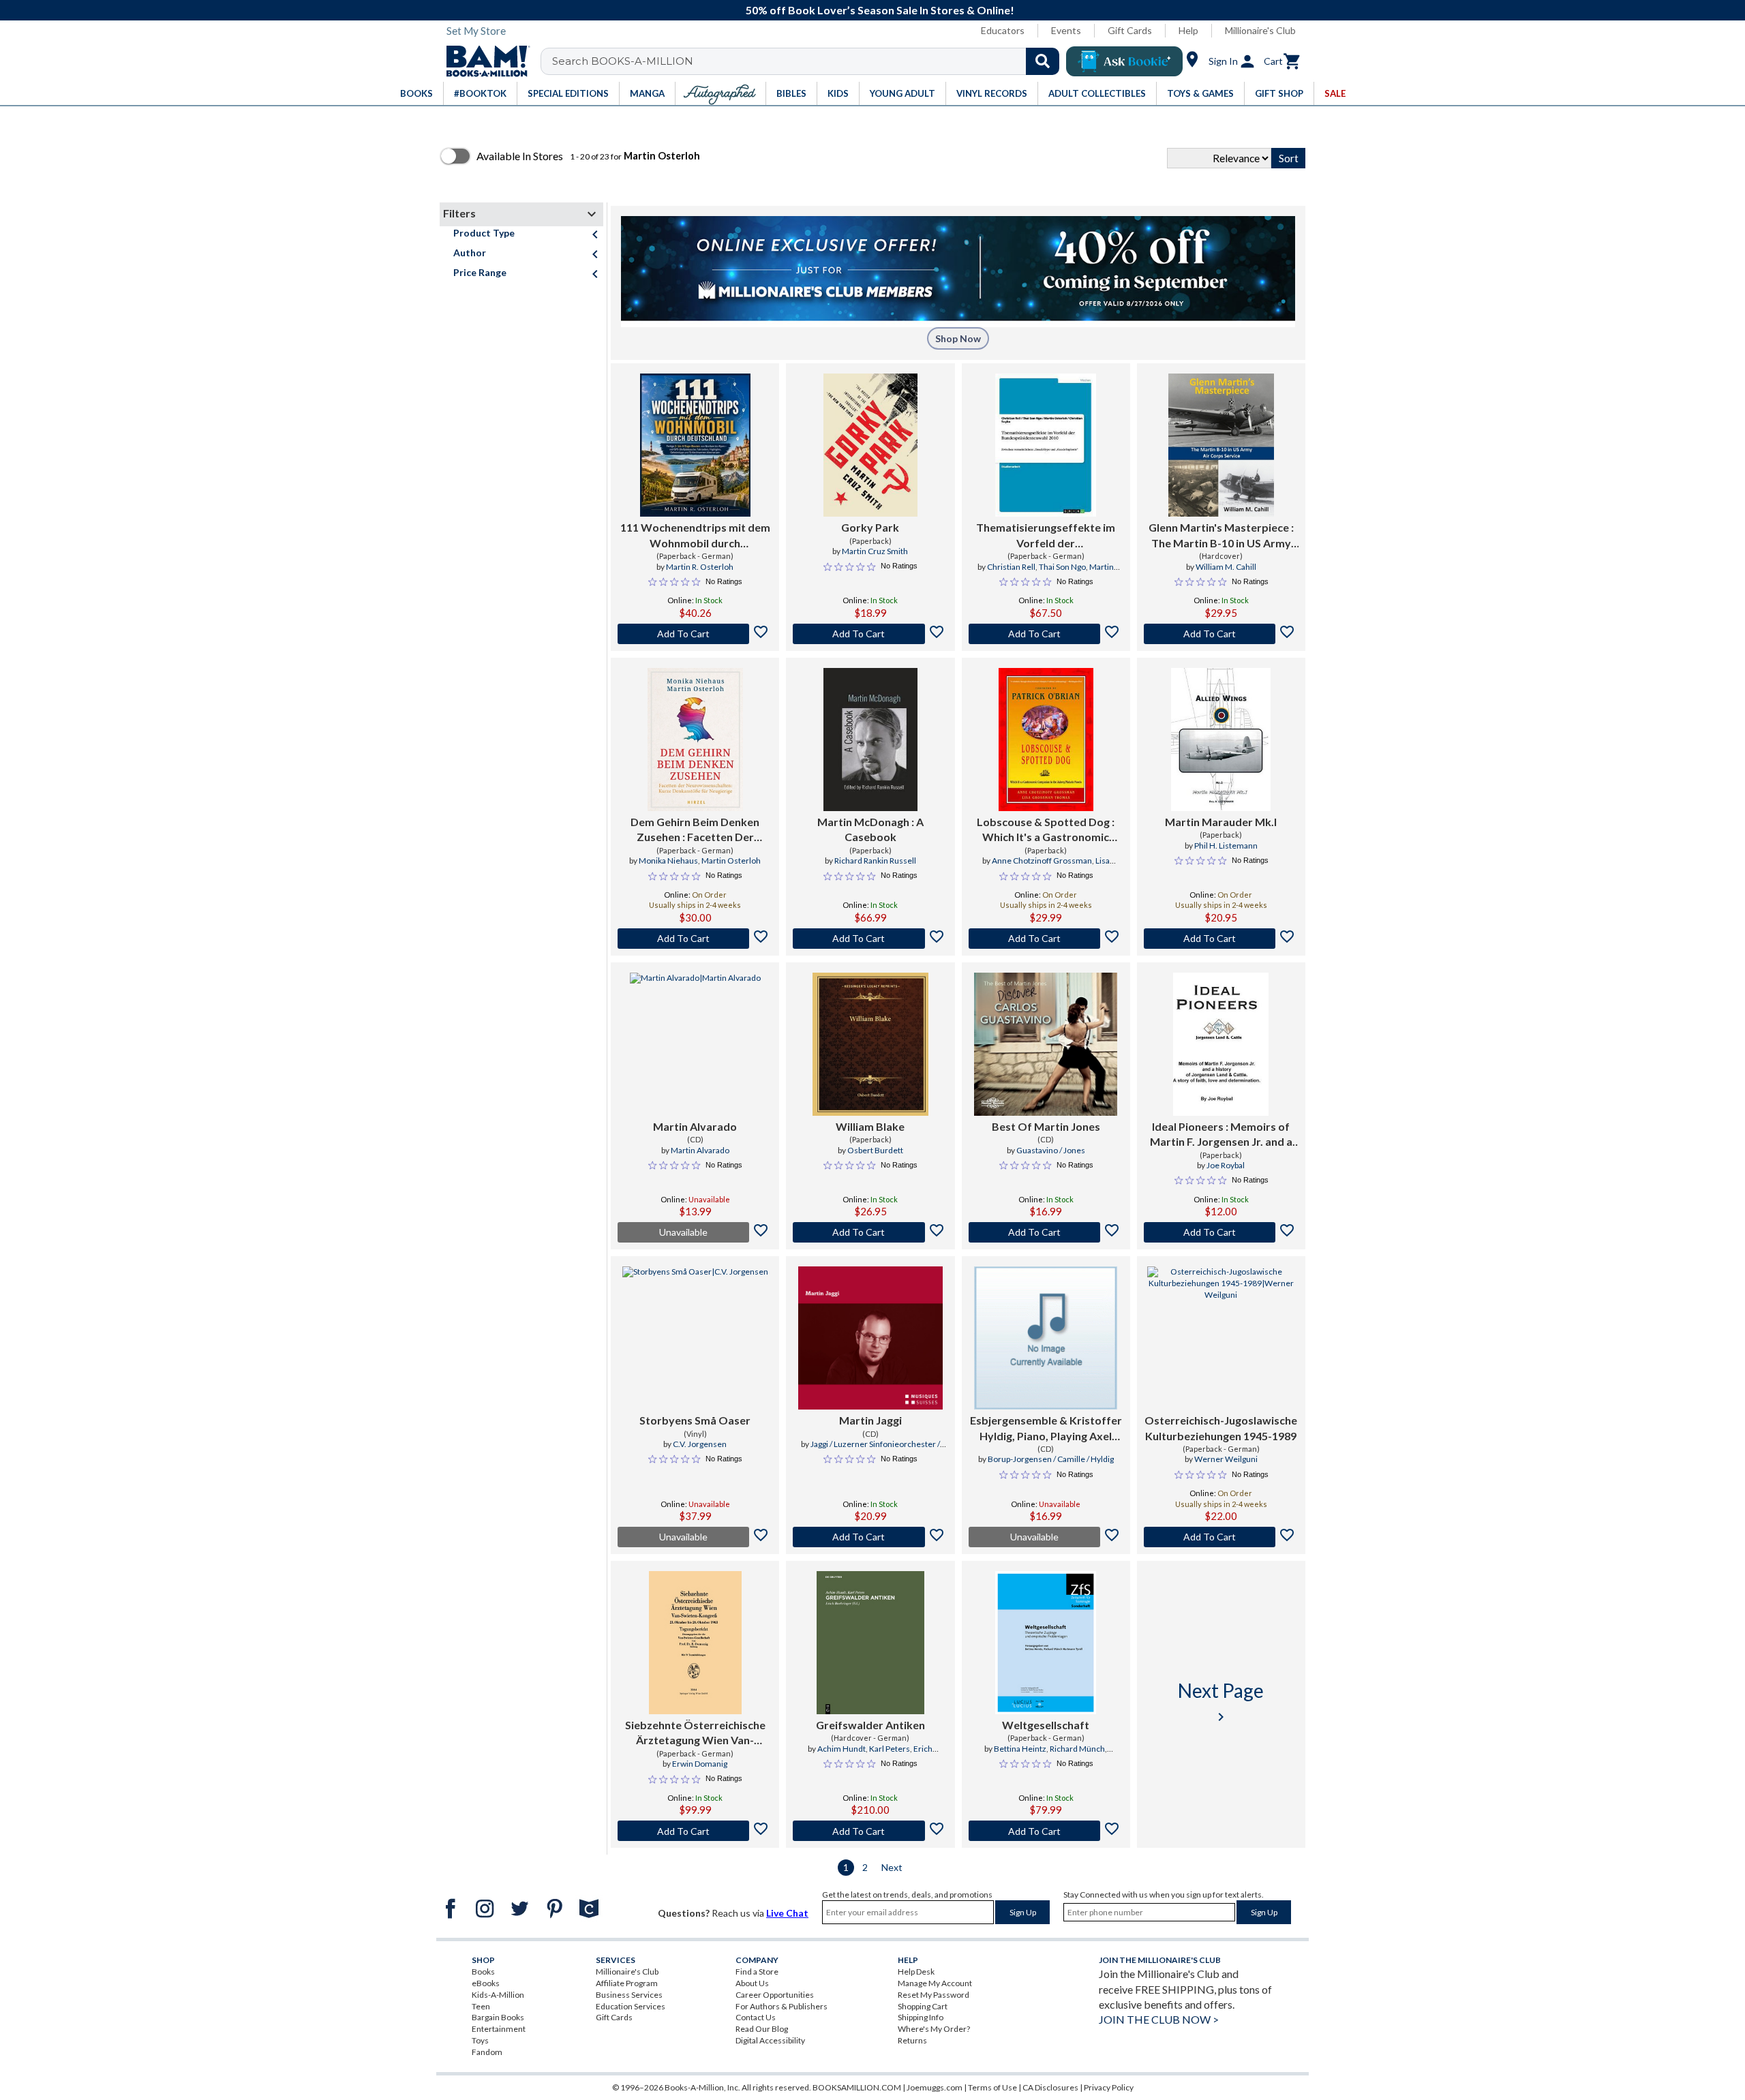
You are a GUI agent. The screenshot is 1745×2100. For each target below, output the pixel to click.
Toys (480, 2040)
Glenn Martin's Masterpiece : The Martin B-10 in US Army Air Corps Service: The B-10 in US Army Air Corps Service (1221, 536)
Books (483, 1972)
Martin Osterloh (731, 861)
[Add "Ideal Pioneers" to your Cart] (1221, 1232)
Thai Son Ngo (1062, 567)
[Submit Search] (1043, 61)
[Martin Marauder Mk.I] (1221, 740)
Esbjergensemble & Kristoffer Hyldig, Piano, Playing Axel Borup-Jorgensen (1046, 1429)
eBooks (486, 1983)
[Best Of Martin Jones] (1046, 1044)
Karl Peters (890, 1749)
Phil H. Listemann (1226, 846)
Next (892, 1867)
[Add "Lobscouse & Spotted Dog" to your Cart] (1046, 939)
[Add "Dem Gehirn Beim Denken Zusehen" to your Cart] (695, 939)
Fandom (487, 2052)
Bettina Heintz (1020, 1749)
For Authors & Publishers (782, 2006)
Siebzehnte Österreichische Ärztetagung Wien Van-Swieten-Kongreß (695, 1733)
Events (1066, 30)
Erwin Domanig (700, 1764)
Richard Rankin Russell (875, 861)
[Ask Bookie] (1124, 61)
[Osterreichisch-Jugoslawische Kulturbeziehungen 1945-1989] (1221, 1338)
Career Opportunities (775, 1995)
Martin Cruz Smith (875, 551)
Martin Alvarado (695, 1126)
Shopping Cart (923, 2006)
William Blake (870, 1126)
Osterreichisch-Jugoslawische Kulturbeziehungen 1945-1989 (1221, 1428)
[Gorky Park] (870, 445)
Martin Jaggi (870, 1420)
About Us (752, 1983)
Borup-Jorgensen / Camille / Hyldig (1051, 1459)
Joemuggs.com (935, 2087)
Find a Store (757, 1972)
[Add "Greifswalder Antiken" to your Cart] (870, 1831)
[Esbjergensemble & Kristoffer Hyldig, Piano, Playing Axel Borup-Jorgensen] (1046, 1338)
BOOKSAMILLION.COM (857, 2087)
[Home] (483, 61)
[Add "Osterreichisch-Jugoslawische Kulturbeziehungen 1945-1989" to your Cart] (1221, 1537)
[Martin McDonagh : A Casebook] (871, 740)
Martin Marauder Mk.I (1221, 822)
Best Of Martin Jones (1046, 1126)
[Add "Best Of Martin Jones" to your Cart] (1046, 1232)
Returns (912, 2040)
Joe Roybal (1226, 1165)
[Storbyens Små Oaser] (695, 1338)
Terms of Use (992, 2087)
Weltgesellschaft (1046, 1725)
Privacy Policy (1109, 2087)
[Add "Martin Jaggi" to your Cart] (870, 1537)
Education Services (631, 2006)
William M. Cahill (1226, 567)
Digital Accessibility (770, 2040)
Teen (481, 2006)
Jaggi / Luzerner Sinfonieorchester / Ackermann (875, 1450)
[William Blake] (870, 1044)
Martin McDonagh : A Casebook (870, 829)
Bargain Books (498, 2017)
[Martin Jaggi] (870, 1338)
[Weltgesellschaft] (1046, 1643)
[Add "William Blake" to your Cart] (870, 1232)
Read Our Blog (762, 2029)
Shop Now (958, 338)
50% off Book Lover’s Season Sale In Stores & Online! (880, 10)
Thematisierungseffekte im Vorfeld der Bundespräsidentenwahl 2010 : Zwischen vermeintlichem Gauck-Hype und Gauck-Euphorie (1046, 536)
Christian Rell (1011, 567)
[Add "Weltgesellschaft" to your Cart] (1046, 1831)
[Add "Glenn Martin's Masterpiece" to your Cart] (1221, 634)
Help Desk (916, 1972)
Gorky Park (870, 527)
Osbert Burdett (875, 1150)
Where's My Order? (934, 2029)
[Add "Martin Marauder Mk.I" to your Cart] (1221, 939)
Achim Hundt (841, 1749)
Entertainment (499, 2029)
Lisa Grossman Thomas (1046, 866)
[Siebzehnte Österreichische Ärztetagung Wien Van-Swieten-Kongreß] (695, 1643)
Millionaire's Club (1260, 30)
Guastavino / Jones (1051, 1150)
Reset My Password (934, 1995)
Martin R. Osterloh (700, 567)
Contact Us (756, 2017)
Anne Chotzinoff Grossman (1042, 861)
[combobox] (809, 61)
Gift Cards (1130, 30)
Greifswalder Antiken (870, 1725)
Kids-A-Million (498, 1995)
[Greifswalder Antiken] (870, 1643)
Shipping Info (921, 2017)
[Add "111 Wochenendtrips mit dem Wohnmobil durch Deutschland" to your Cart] (695, 634)
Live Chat (787, 1913)
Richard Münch (1077, 1749)
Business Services (629, 1995)
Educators (1003, 30)
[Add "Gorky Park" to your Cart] (870, 634)
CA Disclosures (1050, 2087)
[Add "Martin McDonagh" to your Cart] (870, 939)
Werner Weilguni (1226, 1459)
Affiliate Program (627, 1983)
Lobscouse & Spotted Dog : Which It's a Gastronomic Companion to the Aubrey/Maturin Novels (1046, 830)
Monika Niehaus (668, 861)
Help (1188, 30)
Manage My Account (935, 1983)
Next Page (1221, 1702)
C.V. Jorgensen (700, 1444)
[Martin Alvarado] (695, 1044)
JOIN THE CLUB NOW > (1159, 2019)
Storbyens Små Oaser (695, 1420)
